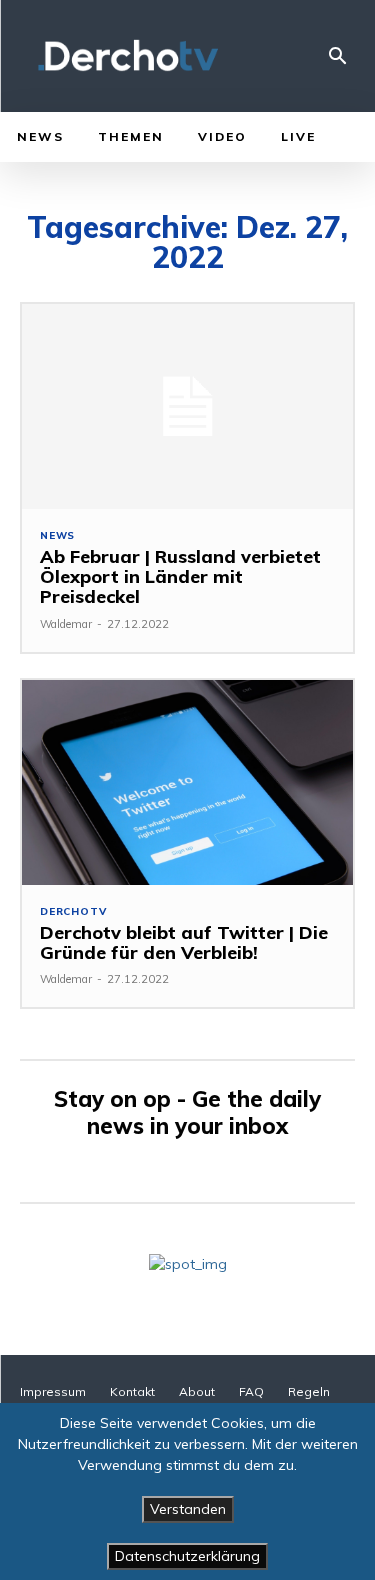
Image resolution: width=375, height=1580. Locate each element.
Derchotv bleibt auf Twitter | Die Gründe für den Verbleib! (184, 942)
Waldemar (66, 624)
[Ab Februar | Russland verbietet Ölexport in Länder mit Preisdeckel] (187, 406)
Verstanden (188, 1509)
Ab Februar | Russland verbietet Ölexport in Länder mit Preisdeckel (180, 576)
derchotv (73, 912)
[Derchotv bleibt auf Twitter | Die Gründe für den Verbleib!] (187, 782)
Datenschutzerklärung (187, 1556)
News (57, 536)
